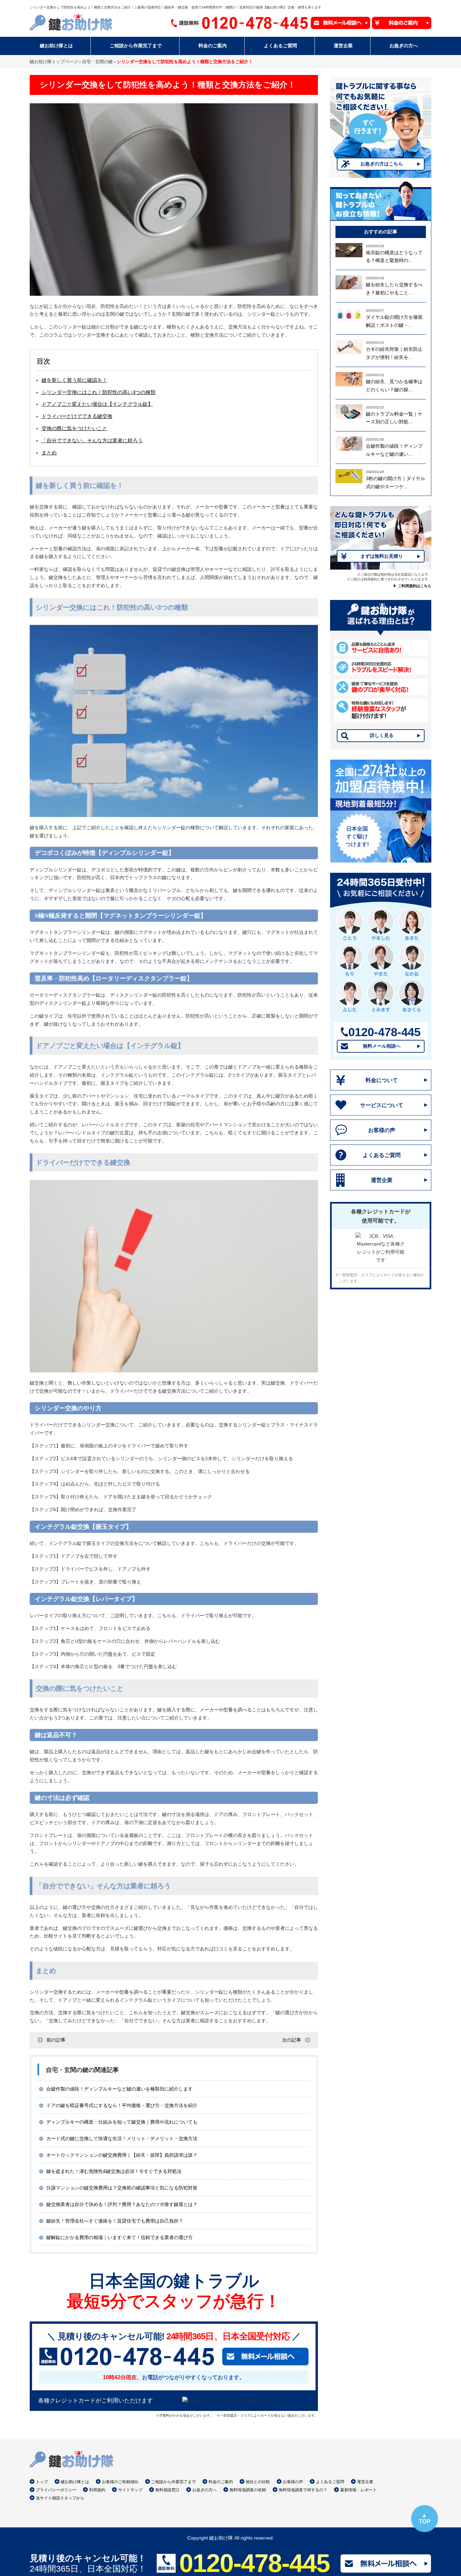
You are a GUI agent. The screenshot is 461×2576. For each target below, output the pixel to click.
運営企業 (382, 1180)
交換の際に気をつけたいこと (74, 428)
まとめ (49, 453)
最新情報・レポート (358, 2490)
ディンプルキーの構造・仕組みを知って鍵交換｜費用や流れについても (122, 2122)
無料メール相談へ (382, 1046)
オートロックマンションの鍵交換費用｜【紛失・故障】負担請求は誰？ (122, 2155)
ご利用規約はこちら (415, 586)
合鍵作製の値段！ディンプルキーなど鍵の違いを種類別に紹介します (119, 2089)
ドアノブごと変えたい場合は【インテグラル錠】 (97, 404)
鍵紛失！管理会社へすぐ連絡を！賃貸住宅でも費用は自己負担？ (115, 2221)
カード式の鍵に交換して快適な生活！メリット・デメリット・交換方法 (122, 2138)
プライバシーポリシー (56, 2490)
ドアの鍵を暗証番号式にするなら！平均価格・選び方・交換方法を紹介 (122, 2105)
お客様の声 (382, 1130)
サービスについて (382, 1105)
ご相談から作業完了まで (173, 2482)
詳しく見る (382, 735)
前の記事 (56, 2040)
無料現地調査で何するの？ (303, 2490)
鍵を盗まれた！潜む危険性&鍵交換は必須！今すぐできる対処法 (114, 2171)
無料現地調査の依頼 (248, 2490)
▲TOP (425, 2518)
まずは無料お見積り (382, 556)
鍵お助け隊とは (75, 2482)
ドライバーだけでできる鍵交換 (77, 416)
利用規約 (97, 2490)
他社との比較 (258, 2482)
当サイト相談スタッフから (60, 2498)
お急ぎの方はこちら (382, 164)
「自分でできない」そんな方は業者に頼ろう (92, 440)
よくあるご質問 (382, 1155)
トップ (42, 2482)
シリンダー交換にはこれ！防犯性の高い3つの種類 (99, 392)
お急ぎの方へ (205, 2490)
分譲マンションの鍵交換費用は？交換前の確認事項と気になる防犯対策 (122, 2188)
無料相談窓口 (167, 2490)
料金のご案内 (221, 2482)
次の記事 (292, 2040)
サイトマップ (130, 2490)
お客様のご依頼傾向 (120, 2482)
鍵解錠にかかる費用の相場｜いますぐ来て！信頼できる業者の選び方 (119, 2237)
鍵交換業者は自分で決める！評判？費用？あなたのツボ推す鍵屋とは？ (122, 2204)
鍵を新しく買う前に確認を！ (74, 380)
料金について (382, 1080)
